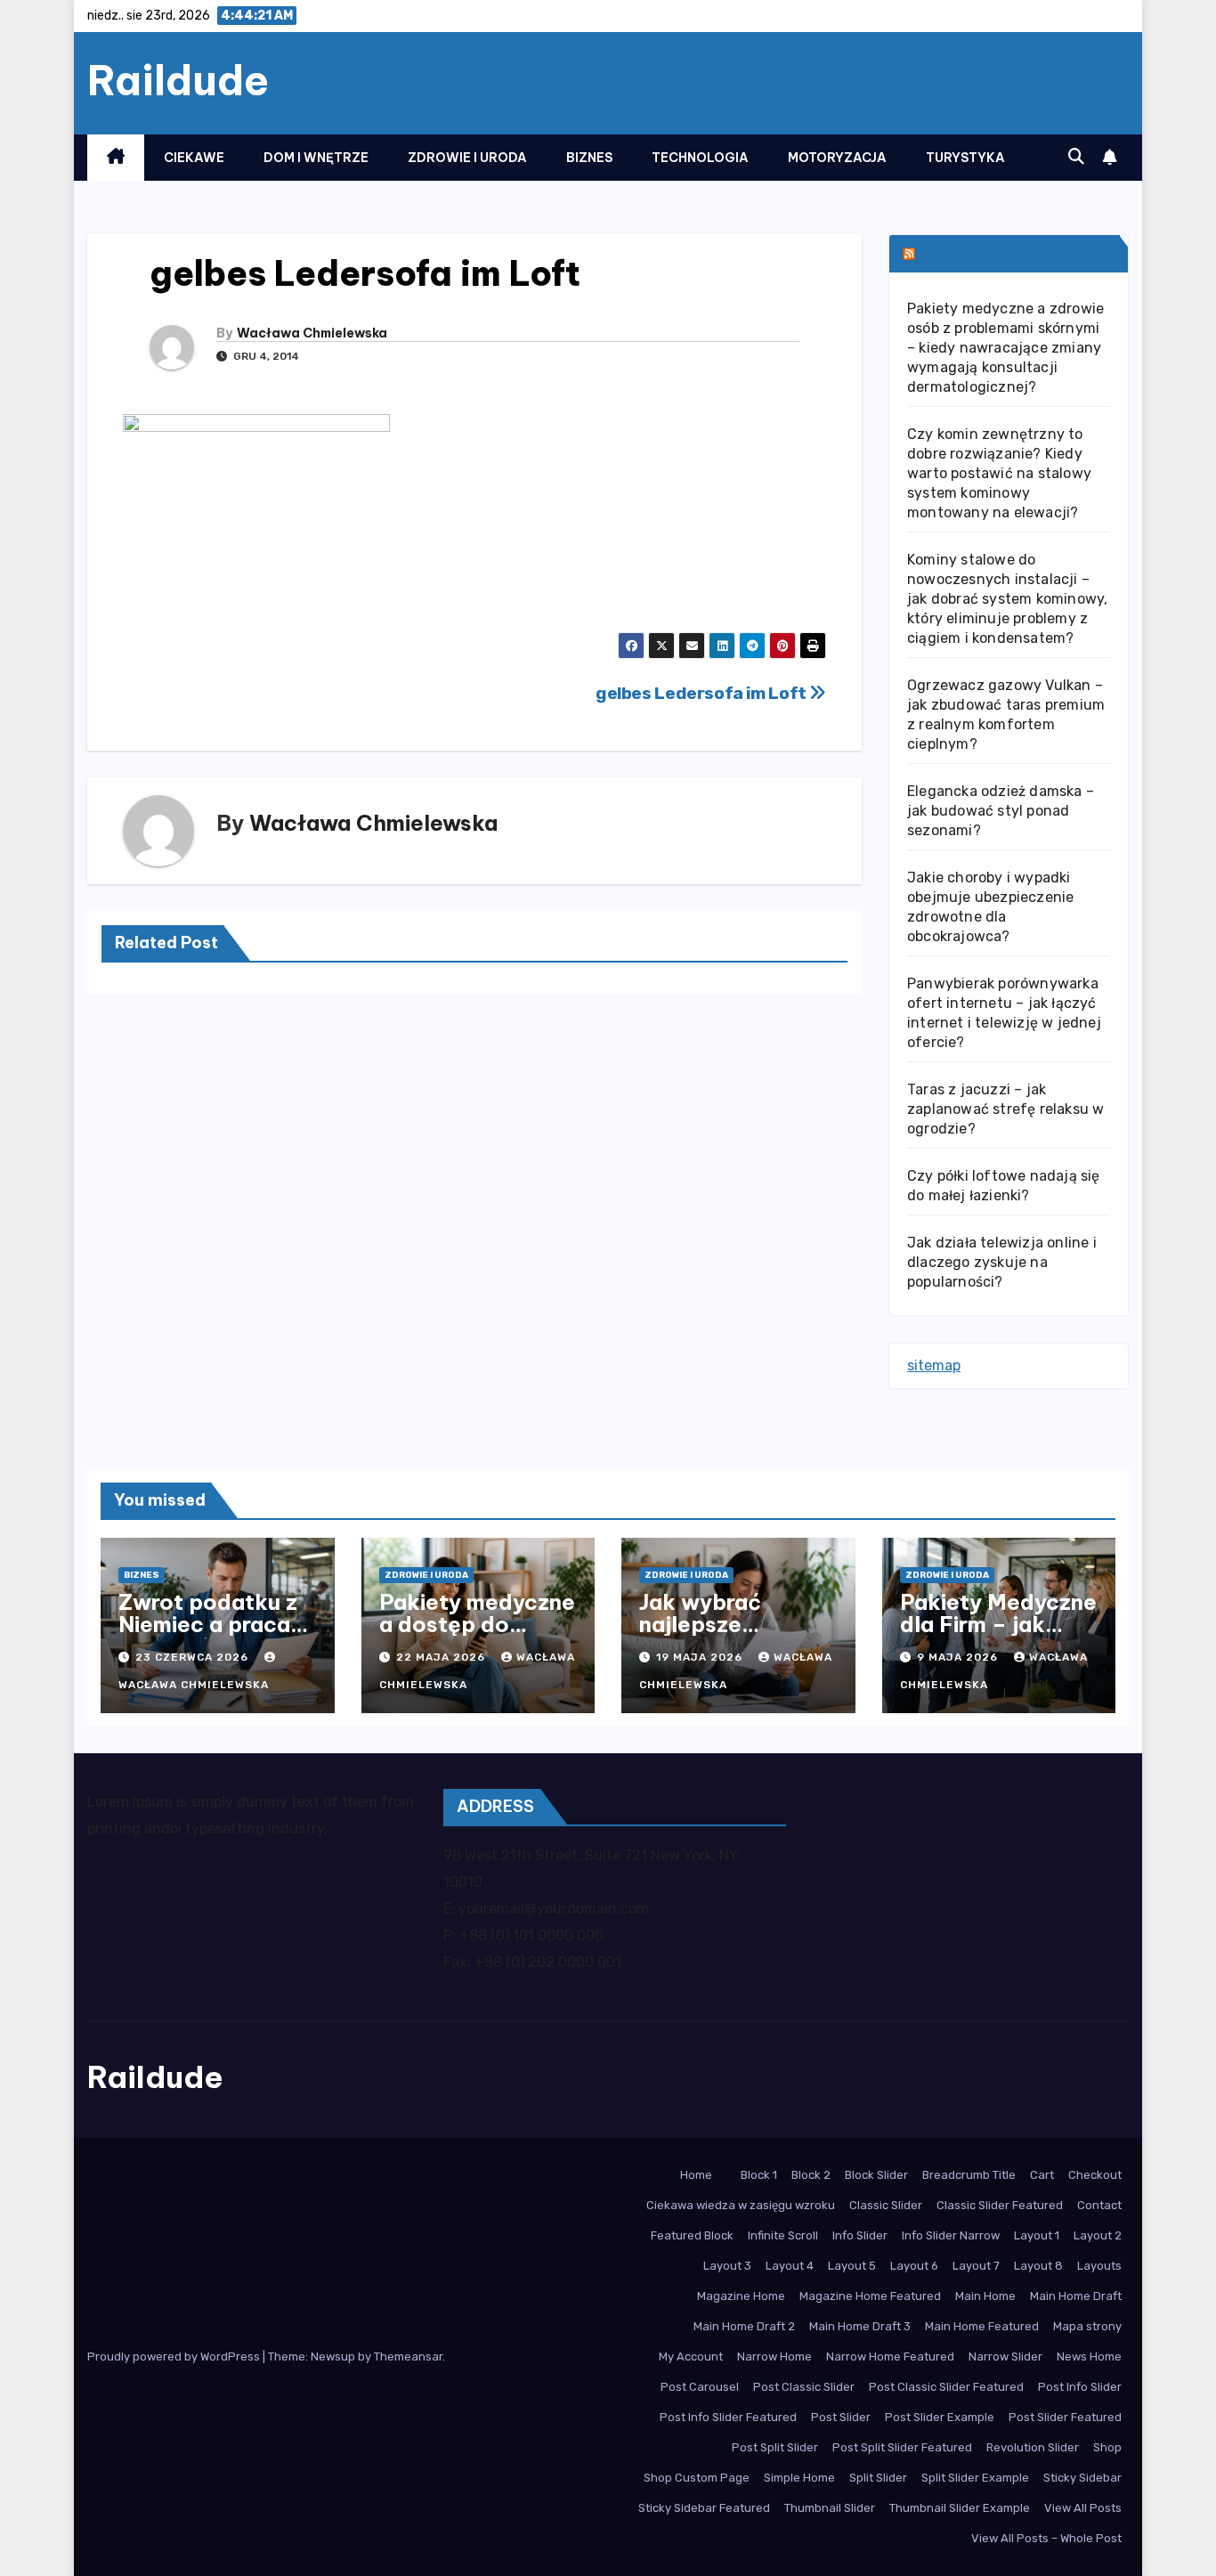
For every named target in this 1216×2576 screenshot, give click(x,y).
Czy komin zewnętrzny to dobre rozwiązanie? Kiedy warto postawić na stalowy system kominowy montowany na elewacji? (999, 473)
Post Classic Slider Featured (946, 2387)
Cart (1042, 2175)
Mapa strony (1087, 2326)
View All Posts (1083, 2508)
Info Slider (860, 2235)
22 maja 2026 (442, 1657)
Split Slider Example (975, 2478)
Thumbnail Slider (830, 2508)
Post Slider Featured (1065, 2417)
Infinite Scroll (783, 2235)
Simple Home (799, 2478)
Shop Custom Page (697, 2478)
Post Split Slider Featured (902, 2447)
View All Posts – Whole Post (1046, 2538)
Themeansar (408, 2357)
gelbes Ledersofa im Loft (702, 693)
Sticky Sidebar (1082, 2478)
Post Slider (841, 2417)
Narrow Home (774, 2357)
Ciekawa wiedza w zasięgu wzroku (741, 2205)
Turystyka (965, 158)
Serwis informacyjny (1016, 252)
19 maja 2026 (701, 1657)
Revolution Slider (1033, 2447)
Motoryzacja (837, 158)
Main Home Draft (1076, 2296)
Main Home (985, 2296)
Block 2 (811, 2175)
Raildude (178, 80)
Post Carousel (700, 2387)
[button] (1076, 157)
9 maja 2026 (959, 1657)
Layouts (1099, 2266)
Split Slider (878, 2478)
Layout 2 (1098, 2235)
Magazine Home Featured (870, 2296)
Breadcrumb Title (969, 2175)
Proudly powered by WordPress (175, 2357)
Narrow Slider (1005, 2357)
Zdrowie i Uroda (467, 158)
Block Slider (876, 2175)
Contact (1099, 2205)
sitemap (934, 1365)
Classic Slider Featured (1000, 2205)
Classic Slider (886, 2205)
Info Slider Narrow (951, 2235)
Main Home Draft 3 (860, 2326)
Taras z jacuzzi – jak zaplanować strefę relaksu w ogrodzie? (1005, 1109)
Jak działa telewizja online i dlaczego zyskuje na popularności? (1002, 1262)
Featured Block (692, 2235)
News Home (1089, 2357)
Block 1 (759, 2175)
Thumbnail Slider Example (960, 2508)
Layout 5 (852, 2266)
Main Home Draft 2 (744, 2326)
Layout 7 (976, 2266)
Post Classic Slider (804, 2387)
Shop (1107, 2447)
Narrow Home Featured (890, 2357)
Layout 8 (1038, 2266)
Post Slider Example (940, 2417)
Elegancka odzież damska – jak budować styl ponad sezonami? (1001, 811)
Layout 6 (914, 2266)
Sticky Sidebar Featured (704, 2508)
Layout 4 (790, 2266)
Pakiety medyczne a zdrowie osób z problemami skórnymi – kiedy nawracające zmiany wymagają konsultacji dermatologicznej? (1005, 348)
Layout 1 (1037, 2235)
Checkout (1095, 2175)
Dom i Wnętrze (316, 158)
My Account (691, 2357)
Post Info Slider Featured (728, 2417)
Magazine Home (741, 2296)
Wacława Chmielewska (312, 333)
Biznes (589, 158)
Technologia (700, 158)
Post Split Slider (775, 2447)
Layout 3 (727, 2266)
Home (696, 2175)
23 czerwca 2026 (194, 1657)
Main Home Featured (982, 2326)
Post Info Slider (1080, 2387)
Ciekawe (194, 158)
